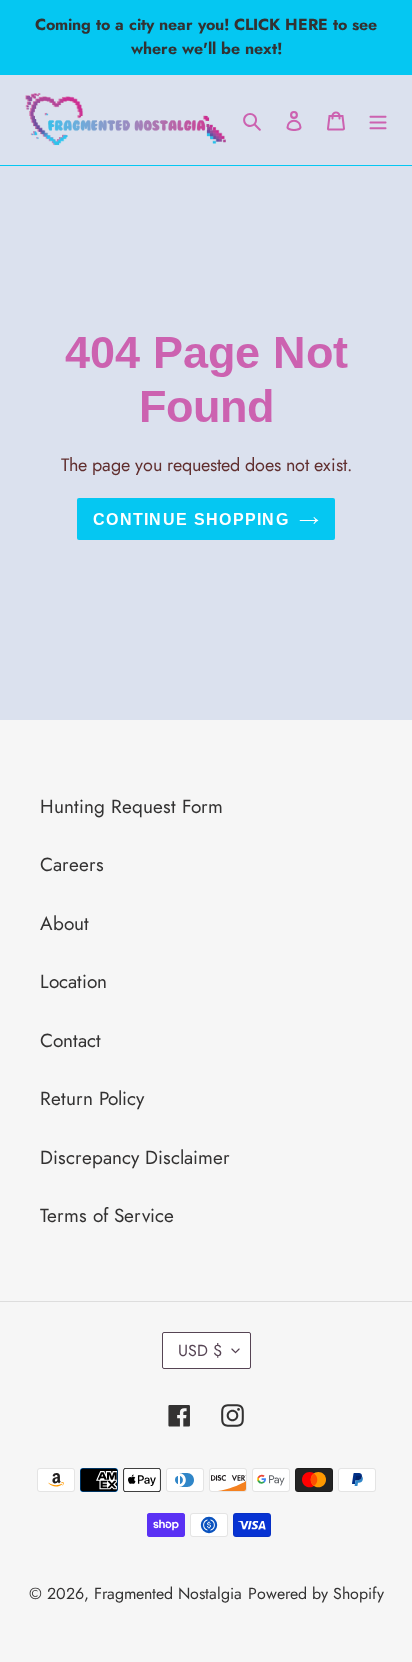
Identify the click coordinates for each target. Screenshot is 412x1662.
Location (73, 981)
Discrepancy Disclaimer (135, 1157)
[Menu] (378, 120)
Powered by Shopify (316, 1593)
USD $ (200, 1350)
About (64, 923)
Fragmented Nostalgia (168, 1593)
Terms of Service (107, 1215)
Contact (70, 1040)
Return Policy (92, 1098)
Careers (72, 864)
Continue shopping (191, 519)
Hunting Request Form (131, 806)
